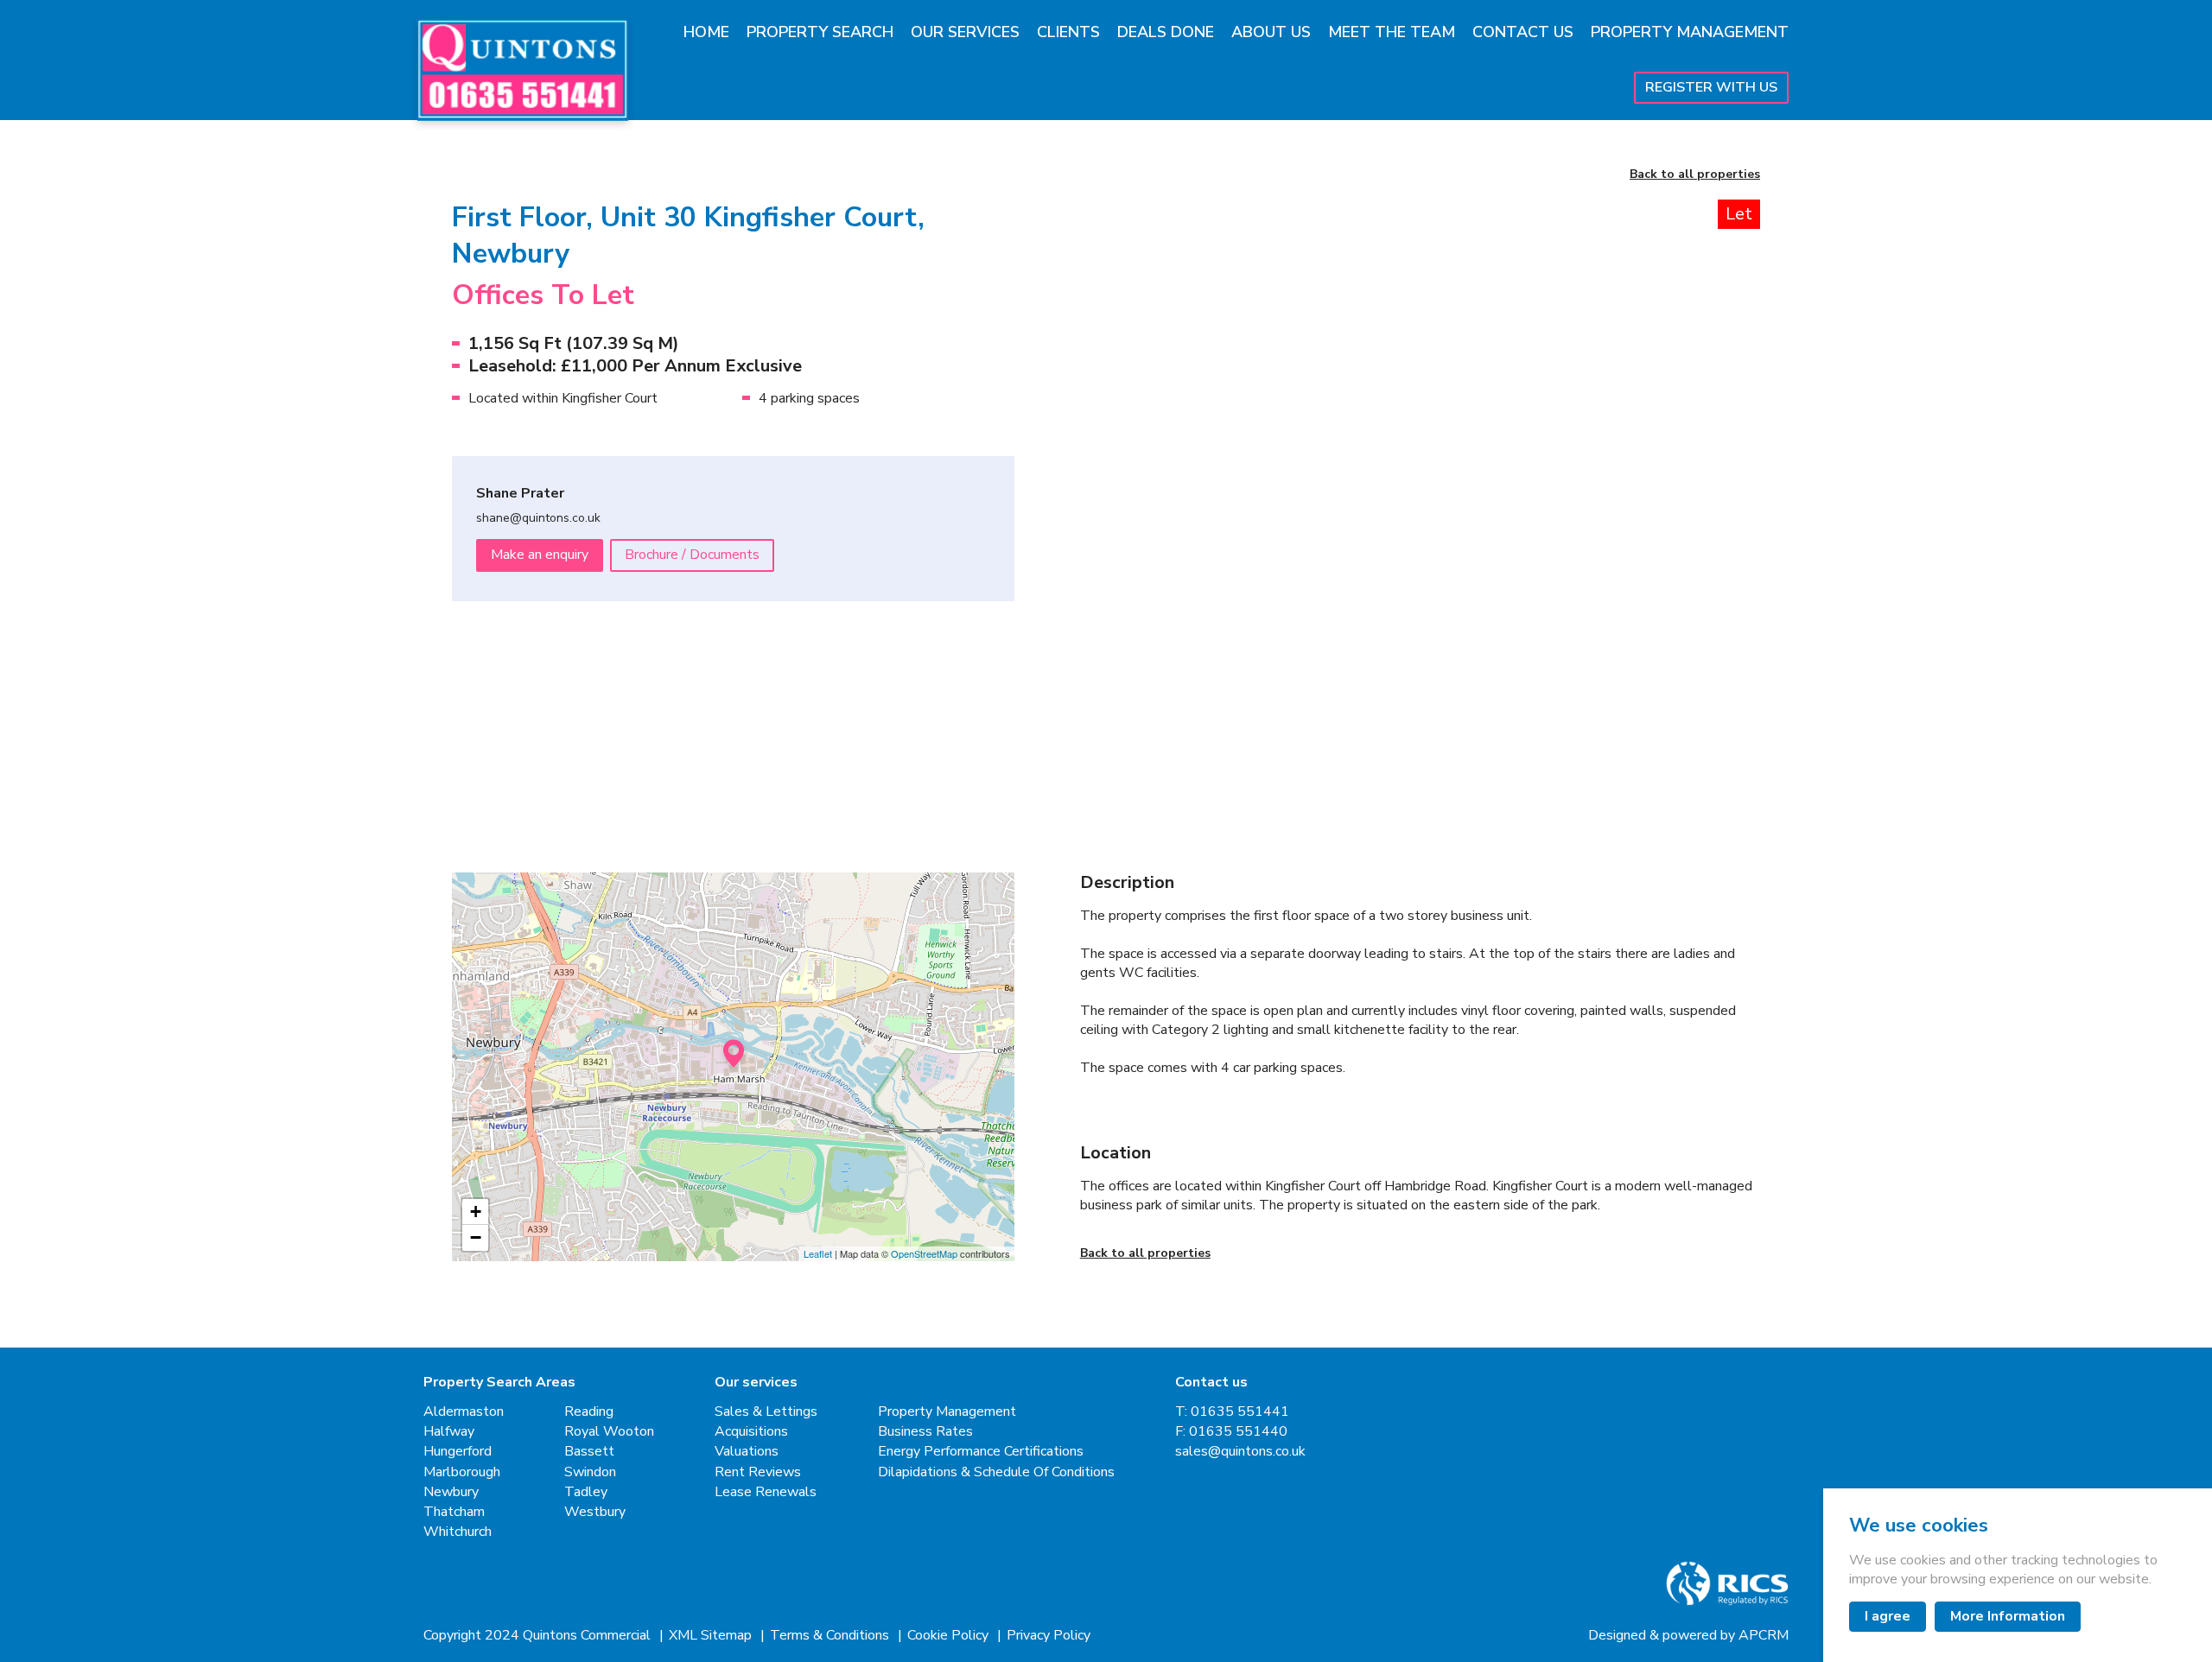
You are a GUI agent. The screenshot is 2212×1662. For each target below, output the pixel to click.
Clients (1068, 32)
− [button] (476, 1237)
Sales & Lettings (766, 1412)
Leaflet (818, 1253)
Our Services (965, 32)
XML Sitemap (712, 1636)
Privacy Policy (1049, 1636)
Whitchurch (458, 1532)
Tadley (586, 1492)
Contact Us (1523, 32)
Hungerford (458, 1452)
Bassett (589, 1452)
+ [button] (476, 1212)
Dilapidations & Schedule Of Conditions (996, 1472)
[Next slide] (1713, 434)
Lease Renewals (766, 1492)
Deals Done (1166, 32)
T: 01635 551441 (1232, 1412)
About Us (1271, 32)
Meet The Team (1392, 32)
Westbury (595, 1512)
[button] (1163, 730)
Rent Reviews (758, 1472)
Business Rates (925, 1432)
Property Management (1690, 32)
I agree (1888, 1616)
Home (706, 32)
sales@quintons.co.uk (1240, 1452)
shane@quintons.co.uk (538, 519)
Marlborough (462, 1472)
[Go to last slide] (1128, 434)
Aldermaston (464, 1412)
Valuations (747, 1452)
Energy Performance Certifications (981, 1452)
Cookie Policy (950, 1636)
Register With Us (1711, 87)
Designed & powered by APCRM (1688, 1636)
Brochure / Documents (692, 555)
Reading (589, 1412)
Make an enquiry (540, 555)
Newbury (451, 1492)
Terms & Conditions (831, 1636)
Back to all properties (1695, 175)
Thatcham (454, 1512)
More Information (2008, 1616)
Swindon (590, 1472)
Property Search (820, 32)
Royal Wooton (609, 1432)
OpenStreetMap (924, 1253)
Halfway (449, 1432)
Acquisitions (751, 1432)
